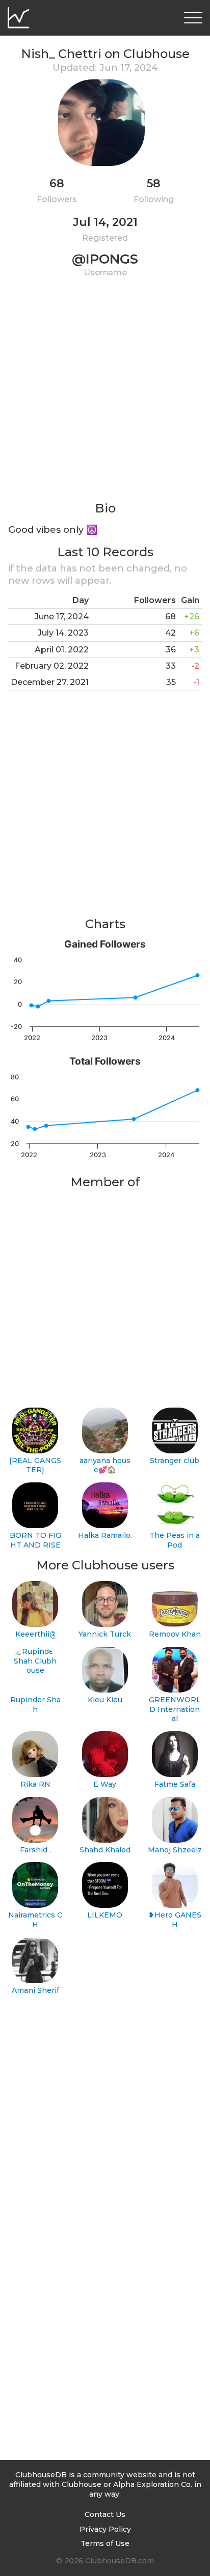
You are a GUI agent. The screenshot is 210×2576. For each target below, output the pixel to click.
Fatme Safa (175, 1784)
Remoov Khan (175, 1634)
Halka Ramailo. (105, 1535)
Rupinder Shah (35, 1705)
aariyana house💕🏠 (105, 1465)
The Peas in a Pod (175, 1540)
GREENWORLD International (175, 1709)
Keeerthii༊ (35, 1634)
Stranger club (175, 1461)
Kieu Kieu (105, 1700)
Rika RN (35, 1784)
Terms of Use (105, 2543)
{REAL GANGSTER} (35, 1465)
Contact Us (105, 2514)
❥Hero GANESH (175, 1920)
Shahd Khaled (105, 1850)
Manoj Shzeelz (175, 1850)
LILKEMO (105, 1915)
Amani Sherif (35, 1990)
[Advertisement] (105, 395)
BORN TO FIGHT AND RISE (35, 1540)
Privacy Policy (105, 2529)
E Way (105, 1784)
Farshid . (35, 1850)
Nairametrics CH (35, 1920)
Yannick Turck (105, 1634)
